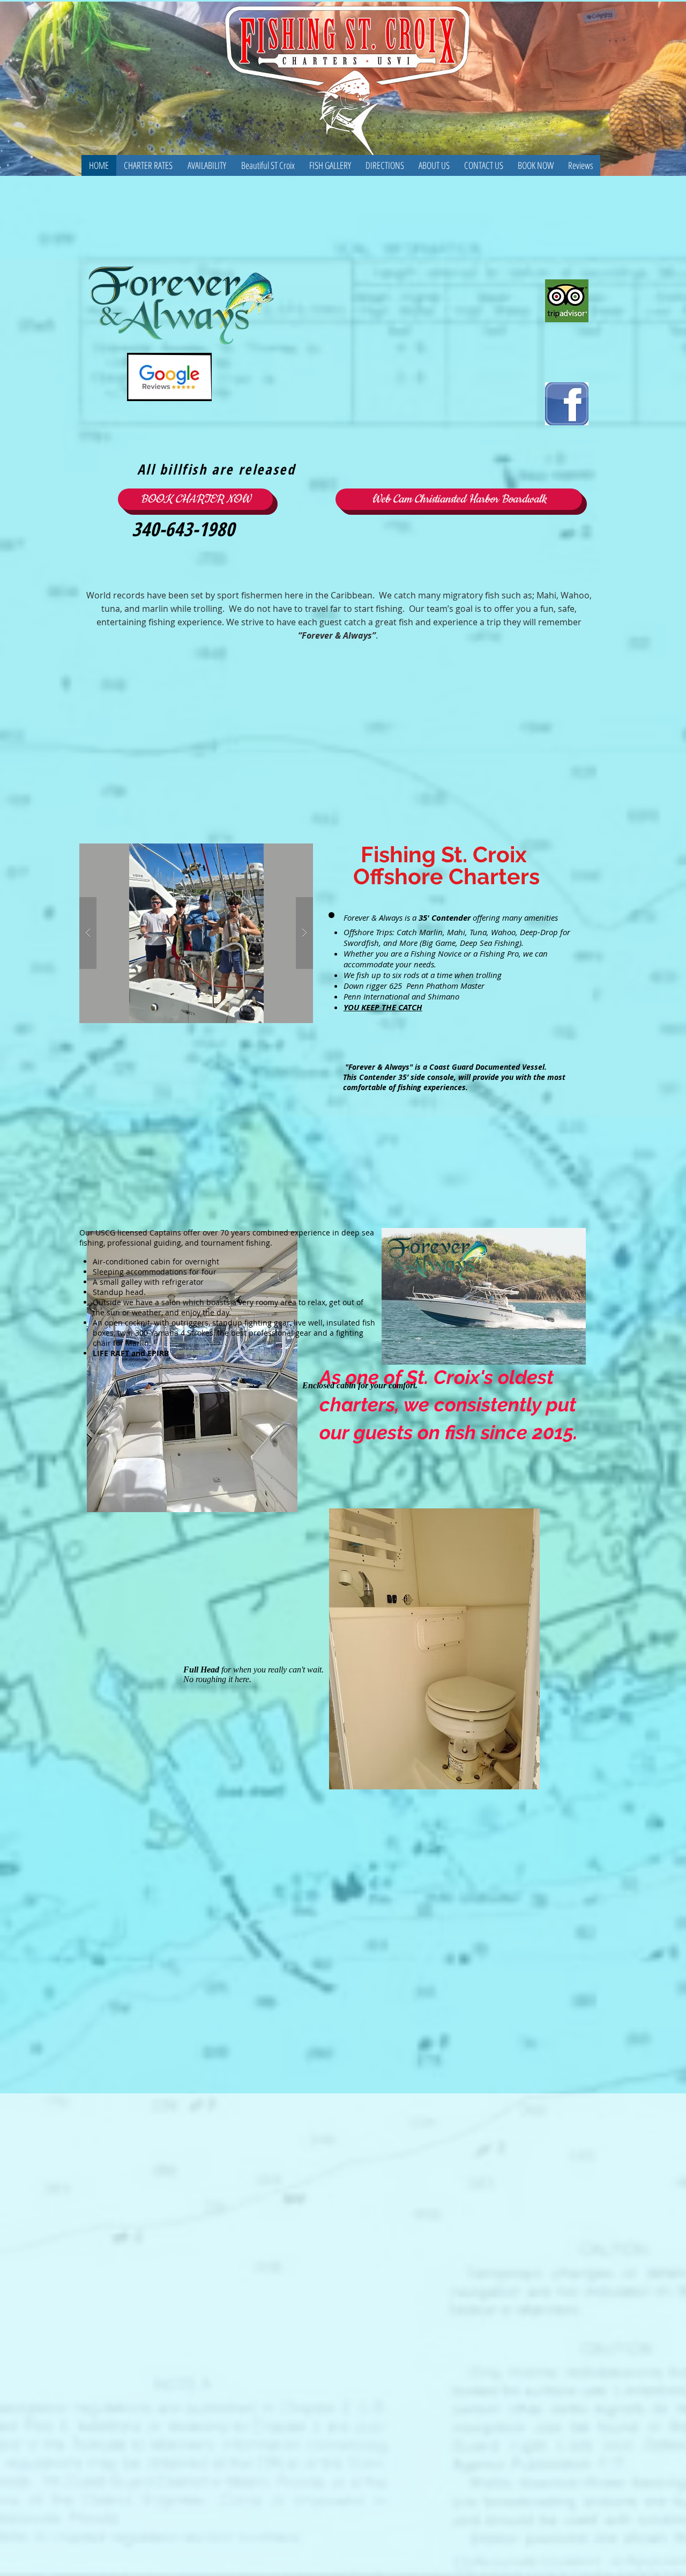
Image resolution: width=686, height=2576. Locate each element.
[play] (284, 852)
